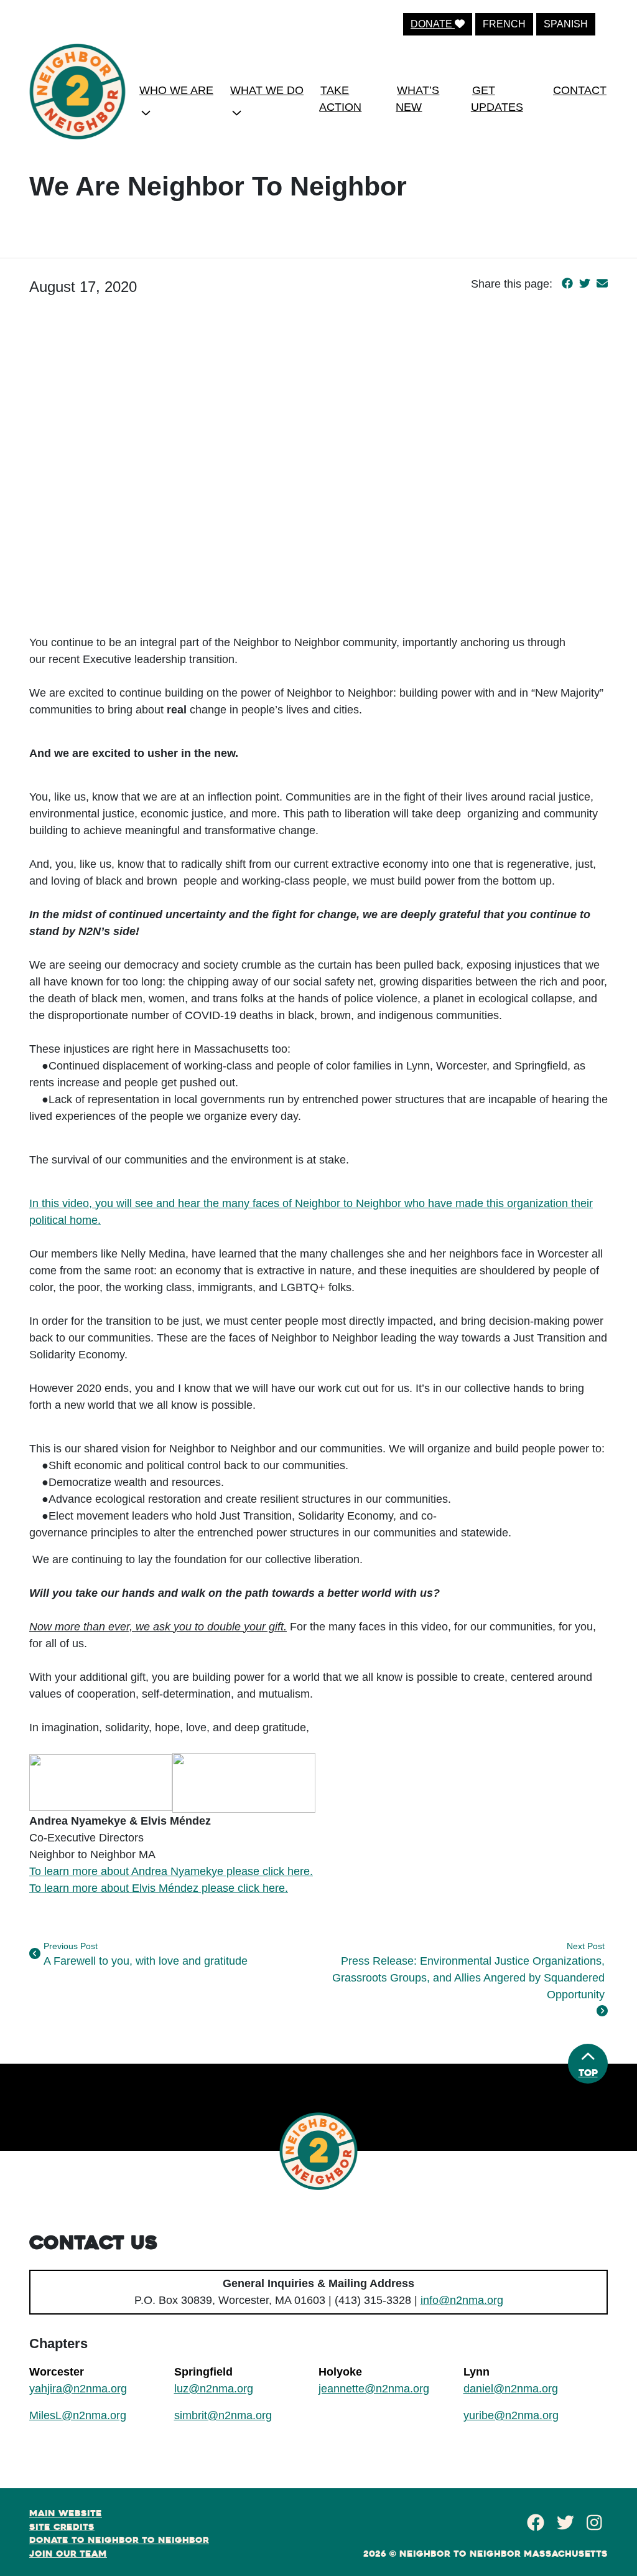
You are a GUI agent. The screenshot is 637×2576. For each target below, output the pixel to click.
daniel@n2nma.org (511, 2389)
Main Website (66, 2513)
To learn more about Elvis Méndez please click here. (159, 1888)
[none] (174, 103)
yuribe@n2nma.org (511, 2415)
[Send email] (602, 284)
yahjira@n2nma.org (78, 2389)
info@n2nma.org (462, 2300)
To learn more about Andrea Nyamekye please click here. (171, 1871)
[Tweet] (585, 284)
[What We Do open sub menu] (237, 113)
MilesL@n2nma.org (78, 2415)
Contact (580, 90)
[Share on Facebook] (567, 284)
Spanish (566, 24)
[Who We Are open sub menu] (146, 113)
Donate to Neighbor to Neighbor (119, 2540)
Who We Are (176, 90)
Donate (433, 24)
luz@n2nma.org (214, 2389)
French (504, 24)
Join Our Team (68, 2554)
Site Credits (62, 2527)
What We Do (267, 90)
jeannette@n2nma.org (374, 2389)
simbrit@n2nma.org (223, 2415)
